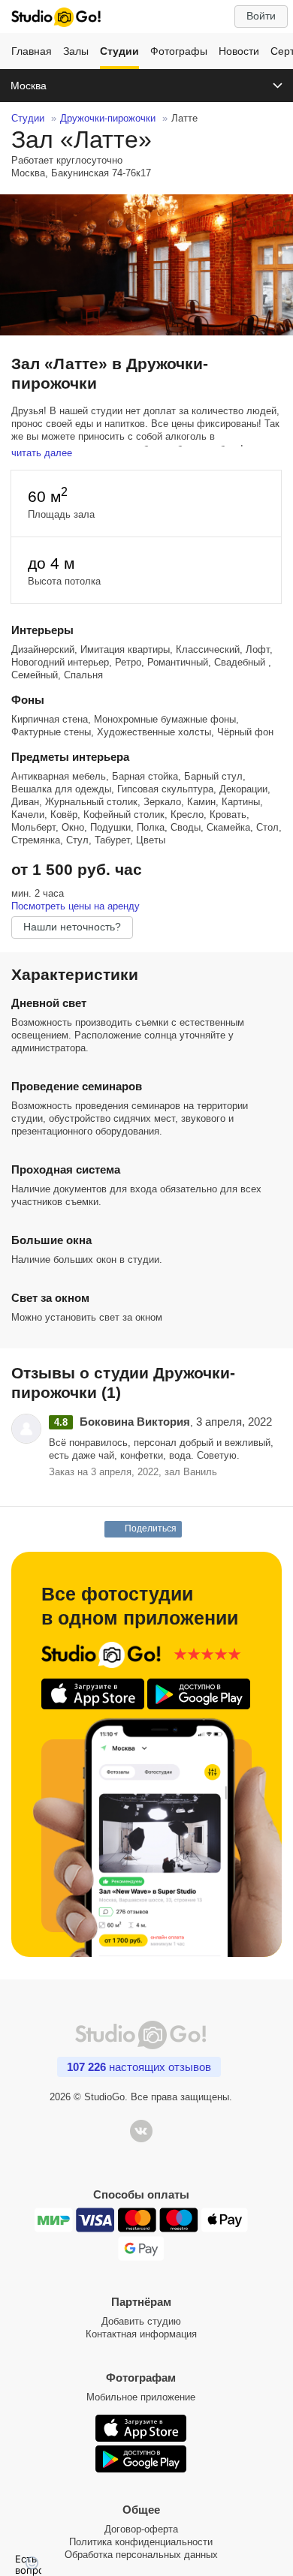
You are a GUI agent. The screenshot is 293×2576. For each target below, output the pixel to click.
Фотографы (179, 51)
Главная (32, 51)
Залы (76, 51)
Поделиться (151, 1528)
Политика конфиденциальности (141, 2542)
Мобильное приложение (141, 2397)
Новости (239, 51)
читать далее (42, 453)
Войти (261, 16)
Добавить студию (141, 2321)
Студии (119, 51)
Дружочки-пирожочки (108, 118)
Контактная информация (141, 2334)
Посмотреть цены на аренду (76, 906)
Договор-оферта (141, 2529)
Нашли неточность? (72, 927)
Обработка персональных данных (141, 2555)
